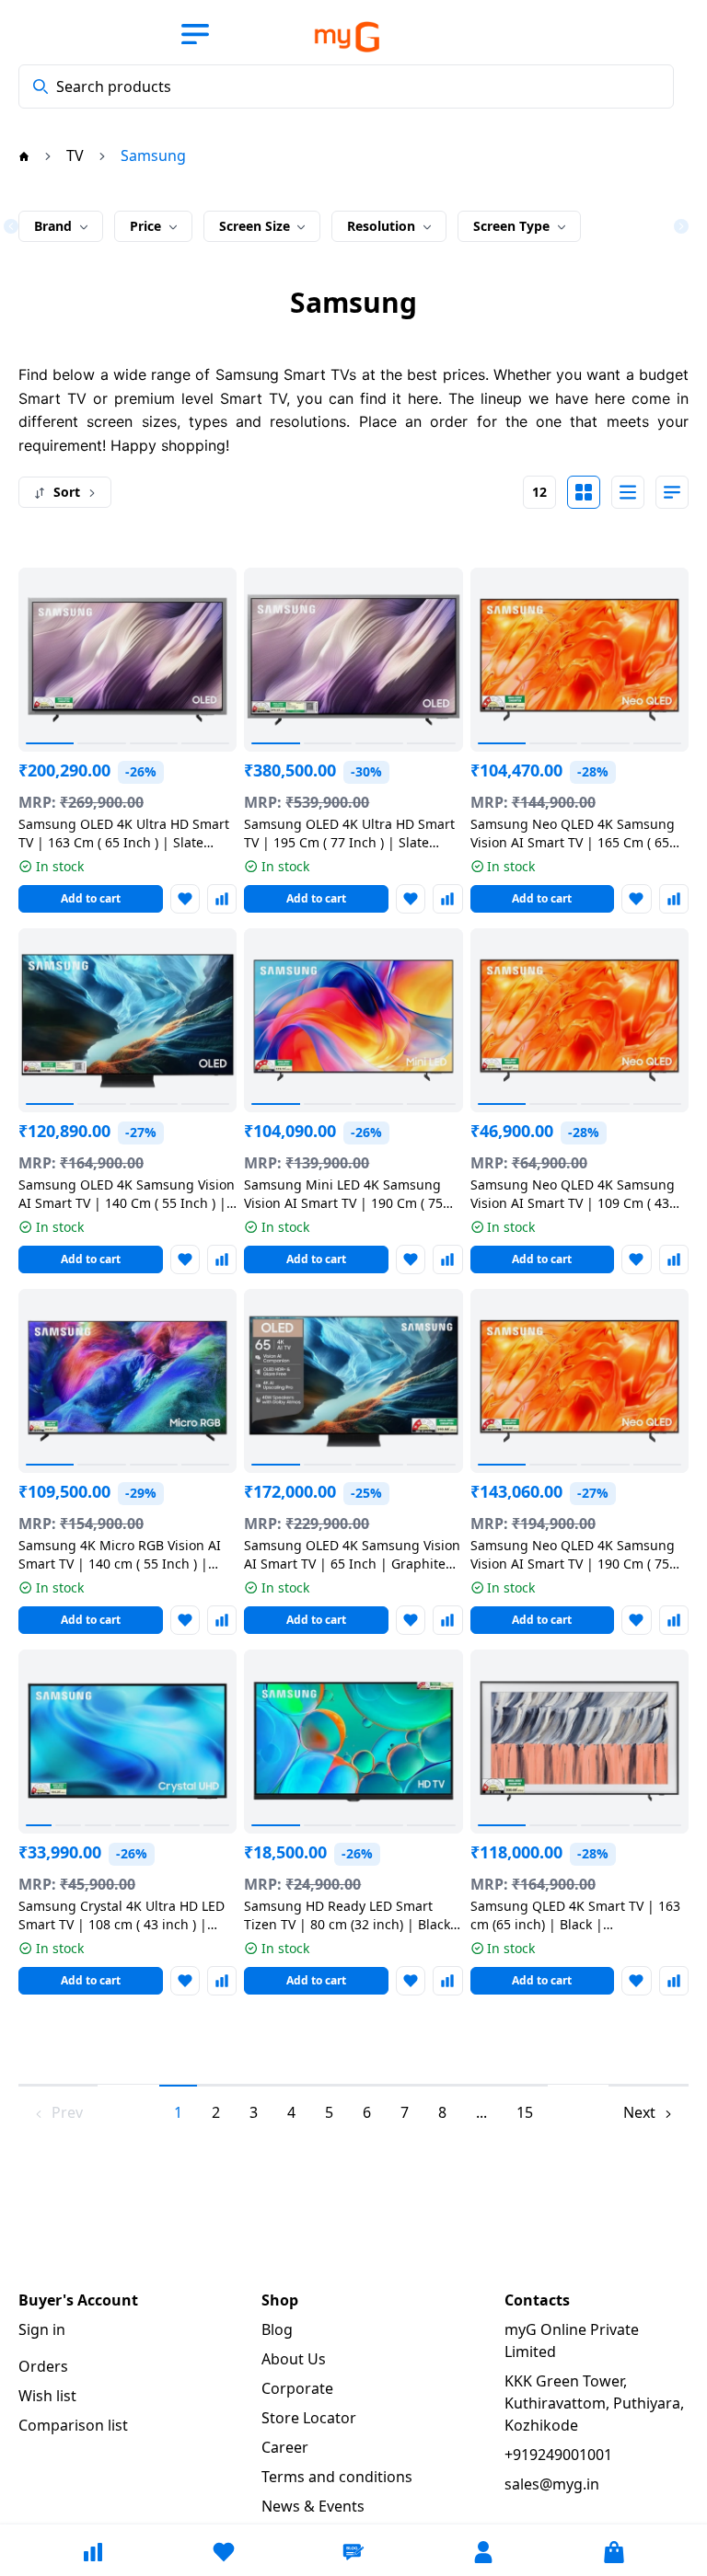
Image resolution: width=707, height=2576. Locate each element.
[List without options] (628, 492)
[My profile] (483, 2552)
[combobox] (346, 86)
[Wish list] (224, 2552)
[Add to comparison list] (222, 899)
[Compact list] (672, 492)
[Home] (24, 155)
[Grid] (584, 492)
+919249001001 (558, 2455)
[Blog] (353, 2552)
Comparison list (73, 2425)
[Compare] (93, 2552)
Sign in (42, 2329)
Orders (43, 2366)
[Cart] (614, 2552)
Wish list (47, 2396)
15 (525, 2112)
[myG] (333, 37)
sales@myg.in (552, 2484)
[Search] (41, 86)
